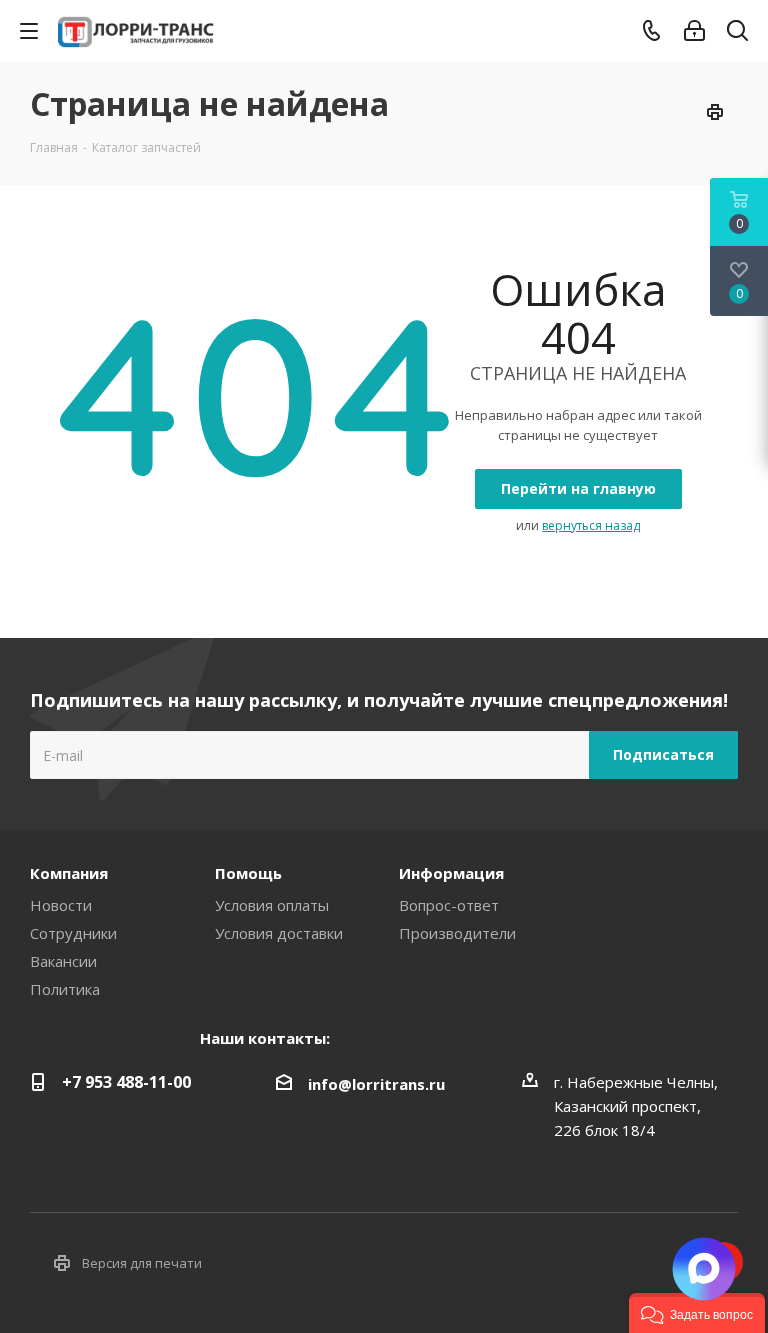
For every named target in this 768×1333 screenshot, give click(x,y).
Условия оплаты (272, 905)
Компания (69, 873)
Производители (457, 933)
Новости (61, 905)
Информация (451, 873)
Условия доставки (279, 933)
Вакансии (63, 961)
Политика (65, 989)
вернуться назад (591, 525)
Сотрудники (73, 933)
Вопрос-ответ (449, 905)
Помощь (248, 873)
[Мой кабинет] (694, 31)
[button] (697, 1313)
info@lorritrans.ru (376, 1084)
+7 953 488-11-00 (126, 1082)
